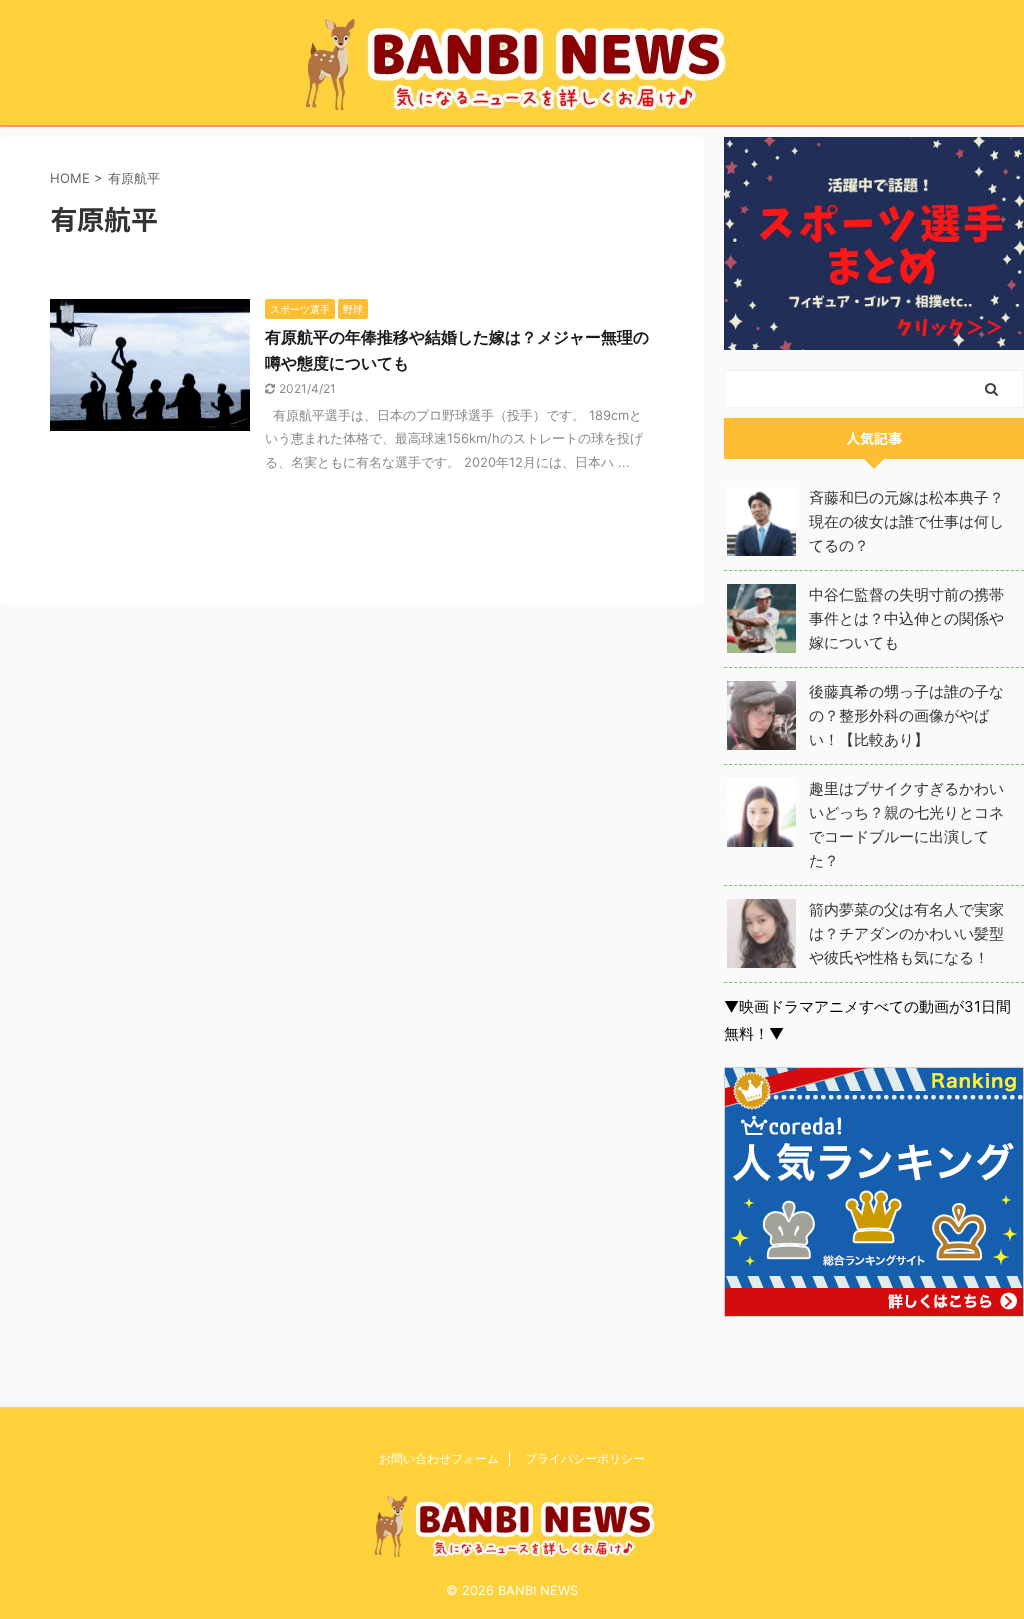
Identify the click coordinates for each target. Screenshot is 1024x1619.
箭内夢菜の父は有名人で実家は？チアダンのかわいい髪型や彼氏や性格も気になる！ (906, 933)
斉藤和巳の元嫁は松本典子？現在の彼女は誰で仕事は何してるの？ (906, 521)
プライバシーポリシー (585, 1458)
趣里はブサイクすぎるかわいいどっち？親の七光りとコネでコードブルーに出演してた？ (906, 824)
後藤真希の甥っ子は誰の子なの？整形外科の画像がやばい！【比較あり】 (906, 715)
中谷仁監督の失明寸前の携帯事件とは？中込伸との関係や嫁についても (906, 618)
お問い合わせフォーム (439, 1458)
